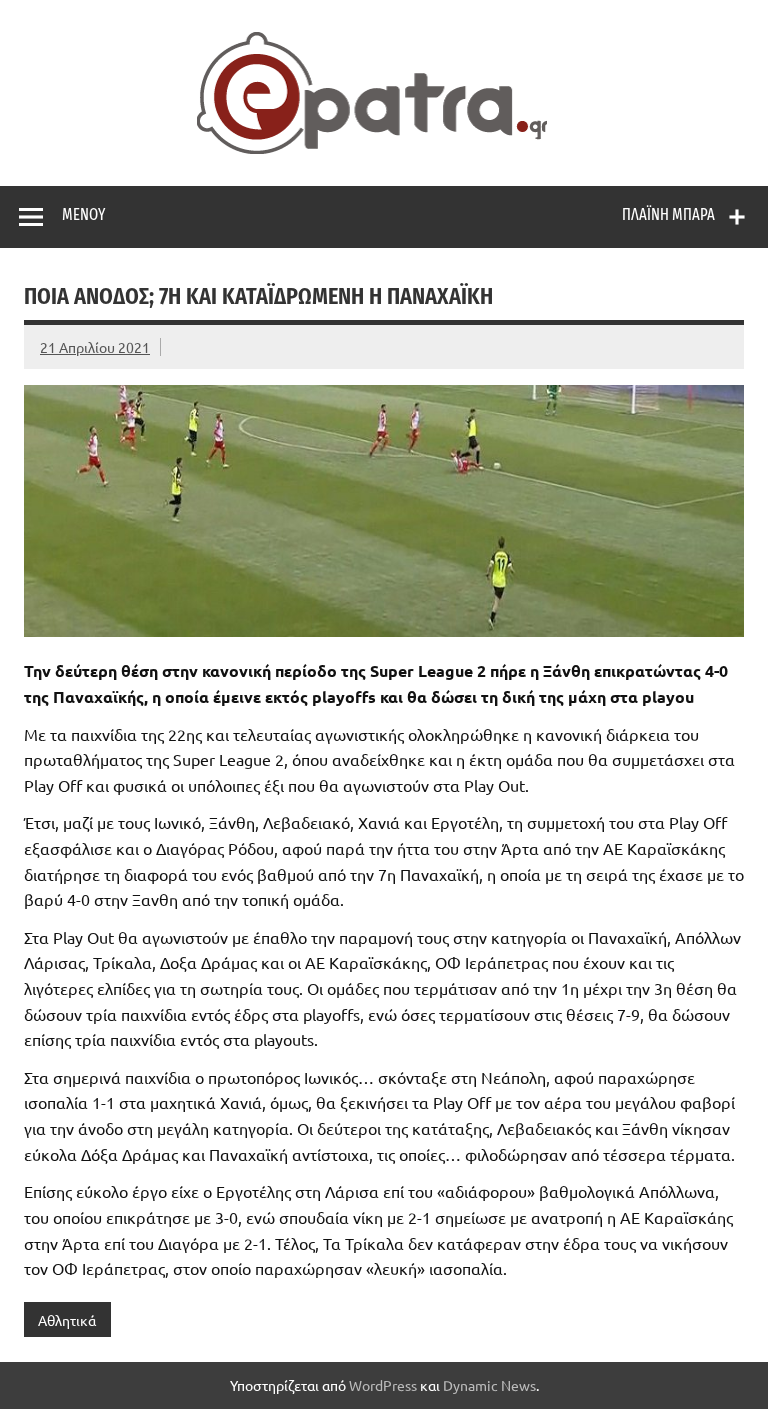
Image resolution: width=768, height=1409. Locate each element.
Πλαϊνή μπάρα (668, 214)
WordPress (383, 1385)
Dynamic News (489, 1385)
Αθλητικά (67, 1320)
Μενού (83, 214)
